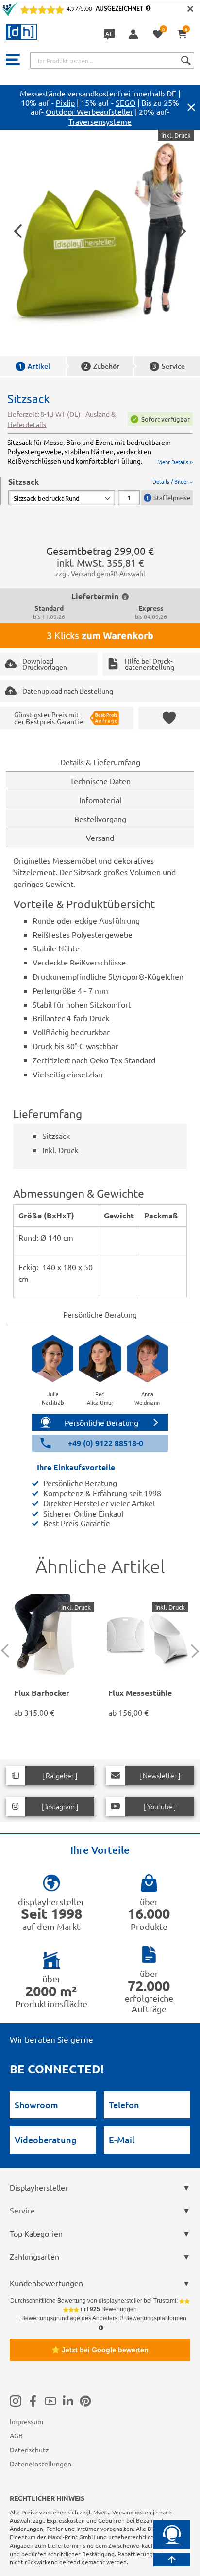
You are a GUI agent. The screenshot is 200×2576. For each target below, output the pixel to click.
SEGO (125, 102)
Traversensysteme (100, 121)
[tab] (100, 491)
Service (169, 366)
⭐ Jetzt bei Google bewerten (100, 2350)
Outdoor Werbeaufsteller (89, 111)
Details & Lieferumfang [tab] (100, 762)
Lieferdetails (27, 424)
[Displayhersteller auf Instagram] (16, 2401)
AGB (16, 2435)
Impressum (26, 2421)
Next (192, 1651)
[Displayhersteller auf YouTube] (50, 2401)
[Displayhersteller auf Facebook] (33, 2401)
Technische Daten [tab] (100, 781)
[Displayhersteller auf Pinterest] (85, 2401)
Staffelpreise (172, 498)
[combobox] (112, 61)
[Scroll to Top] (172, 2560)
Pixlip (65, 102)
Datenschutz (29, 2450)
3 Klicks (100, 635)
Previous (8, 1651)
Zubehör (102, 366)
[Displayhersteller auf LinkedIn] (68, 2401)
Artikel (34, 366)
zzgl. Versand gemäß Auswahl (100, 573)
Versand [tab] (100, 838)
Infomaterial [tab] (100, 800)
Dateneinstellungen (41, 2464)
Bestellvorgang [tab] (100, 819)
